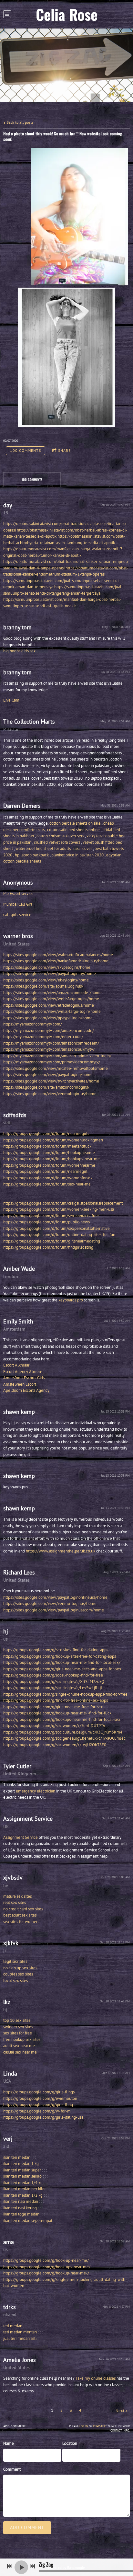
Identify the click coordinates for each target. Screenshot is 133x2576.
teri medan (13, 2326)
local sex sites (15, 1981)
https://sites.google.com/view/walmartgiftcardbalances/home (58, 955)
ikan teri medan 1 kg (21, 2164)
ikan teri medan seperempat (28, 2221)
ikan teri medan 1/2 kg (23, 2195)
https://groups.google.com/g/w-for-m (37, 2111)
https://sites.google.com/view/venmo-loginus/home (50, 1603)
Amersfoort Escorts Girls (24, 1378)
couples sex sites (18, 1974)
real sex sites (15, 1902)
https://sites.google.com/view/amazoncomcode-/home (52, 993)
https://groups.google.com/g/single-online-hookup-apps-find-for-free (65, 1694)
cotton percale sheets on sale (75, 823)
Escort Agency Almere (23, 1372)
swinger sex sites (18, 2027)
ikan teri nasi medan (21, 2201)
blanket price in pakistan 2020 (77, 855)
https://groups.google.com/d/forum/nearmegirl (45, 1171)
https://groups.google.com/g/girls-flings (39, 2092)
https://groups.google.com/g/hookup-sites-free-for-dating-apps (60, 1656)
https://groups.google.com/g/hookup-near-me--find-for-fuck (57, 1713)
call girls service (17, 915)
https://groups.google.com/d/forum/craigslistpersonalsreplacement (63, 1203)
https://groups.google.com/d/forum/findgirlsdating (48, 1247)
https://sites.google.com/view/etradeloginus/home (49, 1005)
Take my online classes (96, 2378)
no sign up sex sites (20, 1968)
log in (84, 2426)
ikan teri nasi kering (20, 2208)
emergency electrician (36, 1791)
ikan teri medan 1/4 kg (23, 2183)
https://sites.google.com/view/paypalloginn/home (48, 1075)
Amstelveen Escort (20, 1384)
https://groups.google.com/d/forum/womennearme (49, 1165)
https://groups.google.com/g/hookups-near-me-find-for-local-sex (62, 1719)
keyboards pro (71, 1300)
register (99, 2426)
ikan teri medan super (22, 2170)
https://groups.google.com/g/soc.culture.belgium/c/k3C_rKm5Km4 (63, 1732)
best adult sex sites (20, 1915)
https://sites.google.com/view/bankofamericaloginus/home (56, 961)
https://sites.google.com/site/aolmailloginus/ (43, 986)
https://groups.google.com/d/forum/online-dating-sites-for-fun (59, 1235)
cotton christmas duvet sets (60, 836)
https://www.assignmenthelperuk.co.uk (61, 1551)
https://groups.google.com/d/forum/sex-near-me (47, 1184)
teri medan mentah (20, 2332)
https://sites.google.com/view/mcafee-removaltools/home (56, 1068)
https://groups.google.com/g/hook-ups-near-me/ (47, 2267)
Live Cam (11, 700)
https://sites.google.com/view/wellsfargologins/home (51, 999)
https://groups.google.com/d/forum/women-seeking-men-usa (59, 1209)
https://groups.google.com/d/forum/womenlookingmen (53, 1140)
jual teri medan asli (20, 2338)
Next (120, 2411)
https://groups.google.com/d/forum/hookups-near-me (51, 1159)
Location (70, 2443)
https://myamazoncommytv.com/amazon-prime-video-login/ (57, 1056)
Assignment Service (20, 1837)
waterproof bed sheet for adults (43, 848)
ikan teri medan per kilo (24, 2189)
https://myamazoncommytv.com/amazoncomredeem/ (51, 1043)
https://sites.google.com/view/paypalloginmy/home (50, 973)
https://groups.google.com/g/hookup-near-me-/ (46, 2273)
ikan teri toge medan (21, 2214)
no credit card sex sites (23, 1909)
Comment (12, 2469)
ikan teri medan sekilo (22, 2176)
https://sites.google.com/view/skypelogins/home (47, 967)
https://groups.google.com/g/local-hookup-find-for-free (53, 1675)
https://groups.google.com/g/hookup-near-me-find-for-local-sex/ (62, 1662)
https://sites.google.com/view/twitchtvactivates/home (51, 1081)
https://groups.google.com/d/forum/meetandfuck (47, 1146)
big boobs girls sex (20, 651)
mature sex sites (17, 1896)
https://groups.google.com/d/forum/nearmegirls (46, 1133)
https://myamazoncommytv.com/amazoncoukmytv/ (49, 1049)
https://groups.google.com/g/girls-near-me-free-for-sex (53, 1707)
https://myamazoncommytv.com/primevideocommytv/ (52, 1062)
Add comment (27, 2527)
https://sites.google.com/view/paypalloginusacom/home (54, 1610)
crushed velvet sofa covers (57, 842)
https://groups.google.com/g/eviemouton (40, 2098)
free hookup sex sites (22, 2039)
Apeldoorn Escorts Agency (26, 1390)
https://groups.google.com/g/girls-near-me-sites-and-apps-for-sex (62, 1669)
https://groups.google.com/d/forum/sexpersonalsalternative (56, 1228)
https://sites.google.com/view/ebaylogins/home (46, 980)
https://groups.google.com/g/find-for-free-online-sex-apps (56, 1700)
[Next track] (33, 2566)
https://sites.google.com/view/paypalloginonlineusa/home (55, 1597)
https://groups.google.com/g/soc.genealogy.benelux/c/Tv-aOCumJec (64, 1738)
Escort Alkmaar (16, 1365)
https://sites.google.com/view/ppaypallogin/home (48, 1018)
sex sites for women (21, 1922)
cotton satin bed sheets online (73, 830)
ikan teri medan (17, 2157)
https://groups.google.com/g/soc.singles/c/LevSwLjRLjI (53, 1688)
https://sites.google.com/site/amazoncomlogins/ (46, 1087)
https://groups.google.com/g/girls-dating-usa (43, 2117)
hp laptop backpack (32, 855)
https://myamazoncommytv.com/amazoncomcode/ (49, 1030)
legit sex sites (15, 1961)
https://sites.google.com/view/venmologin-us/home (50, 1094)
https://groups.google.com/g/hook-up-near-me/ (46, 2260)
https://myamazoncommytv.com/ (33, 1024)
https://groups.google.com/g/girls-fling (38, 2105)
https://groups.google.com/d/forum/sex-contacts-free (51, 1216)
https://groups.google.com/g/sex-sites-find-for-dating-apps (56, 1650)
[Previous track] (9, 2566)
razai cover (83, 848)
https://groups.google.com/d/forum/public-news (46, 1222)
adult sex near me (19, 2046)
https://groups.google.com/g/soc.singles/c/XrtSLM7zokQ (54, 1682)
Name (9, 2443)
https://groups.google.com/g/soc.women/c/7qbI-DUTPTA (54, 1726)
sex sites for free (18, 2033)
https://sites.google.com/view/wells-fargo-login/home (52, 1011)
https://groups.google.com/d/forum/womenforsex (48, 1178)
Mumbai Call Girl (18, 904)
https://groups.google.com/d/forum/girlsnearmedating (52, 1241)
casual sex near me (20, 2052)
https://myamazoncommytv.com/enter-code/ (43, 1037)
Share (64, 450)
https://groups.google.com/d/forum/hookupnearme (49, 1153)
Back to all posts (19, 122)
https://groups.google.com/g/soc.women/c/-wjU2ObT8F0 (55, 1745)
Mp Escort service (18, 893)
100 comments (26, 450)
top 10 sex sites (17, 2020)
